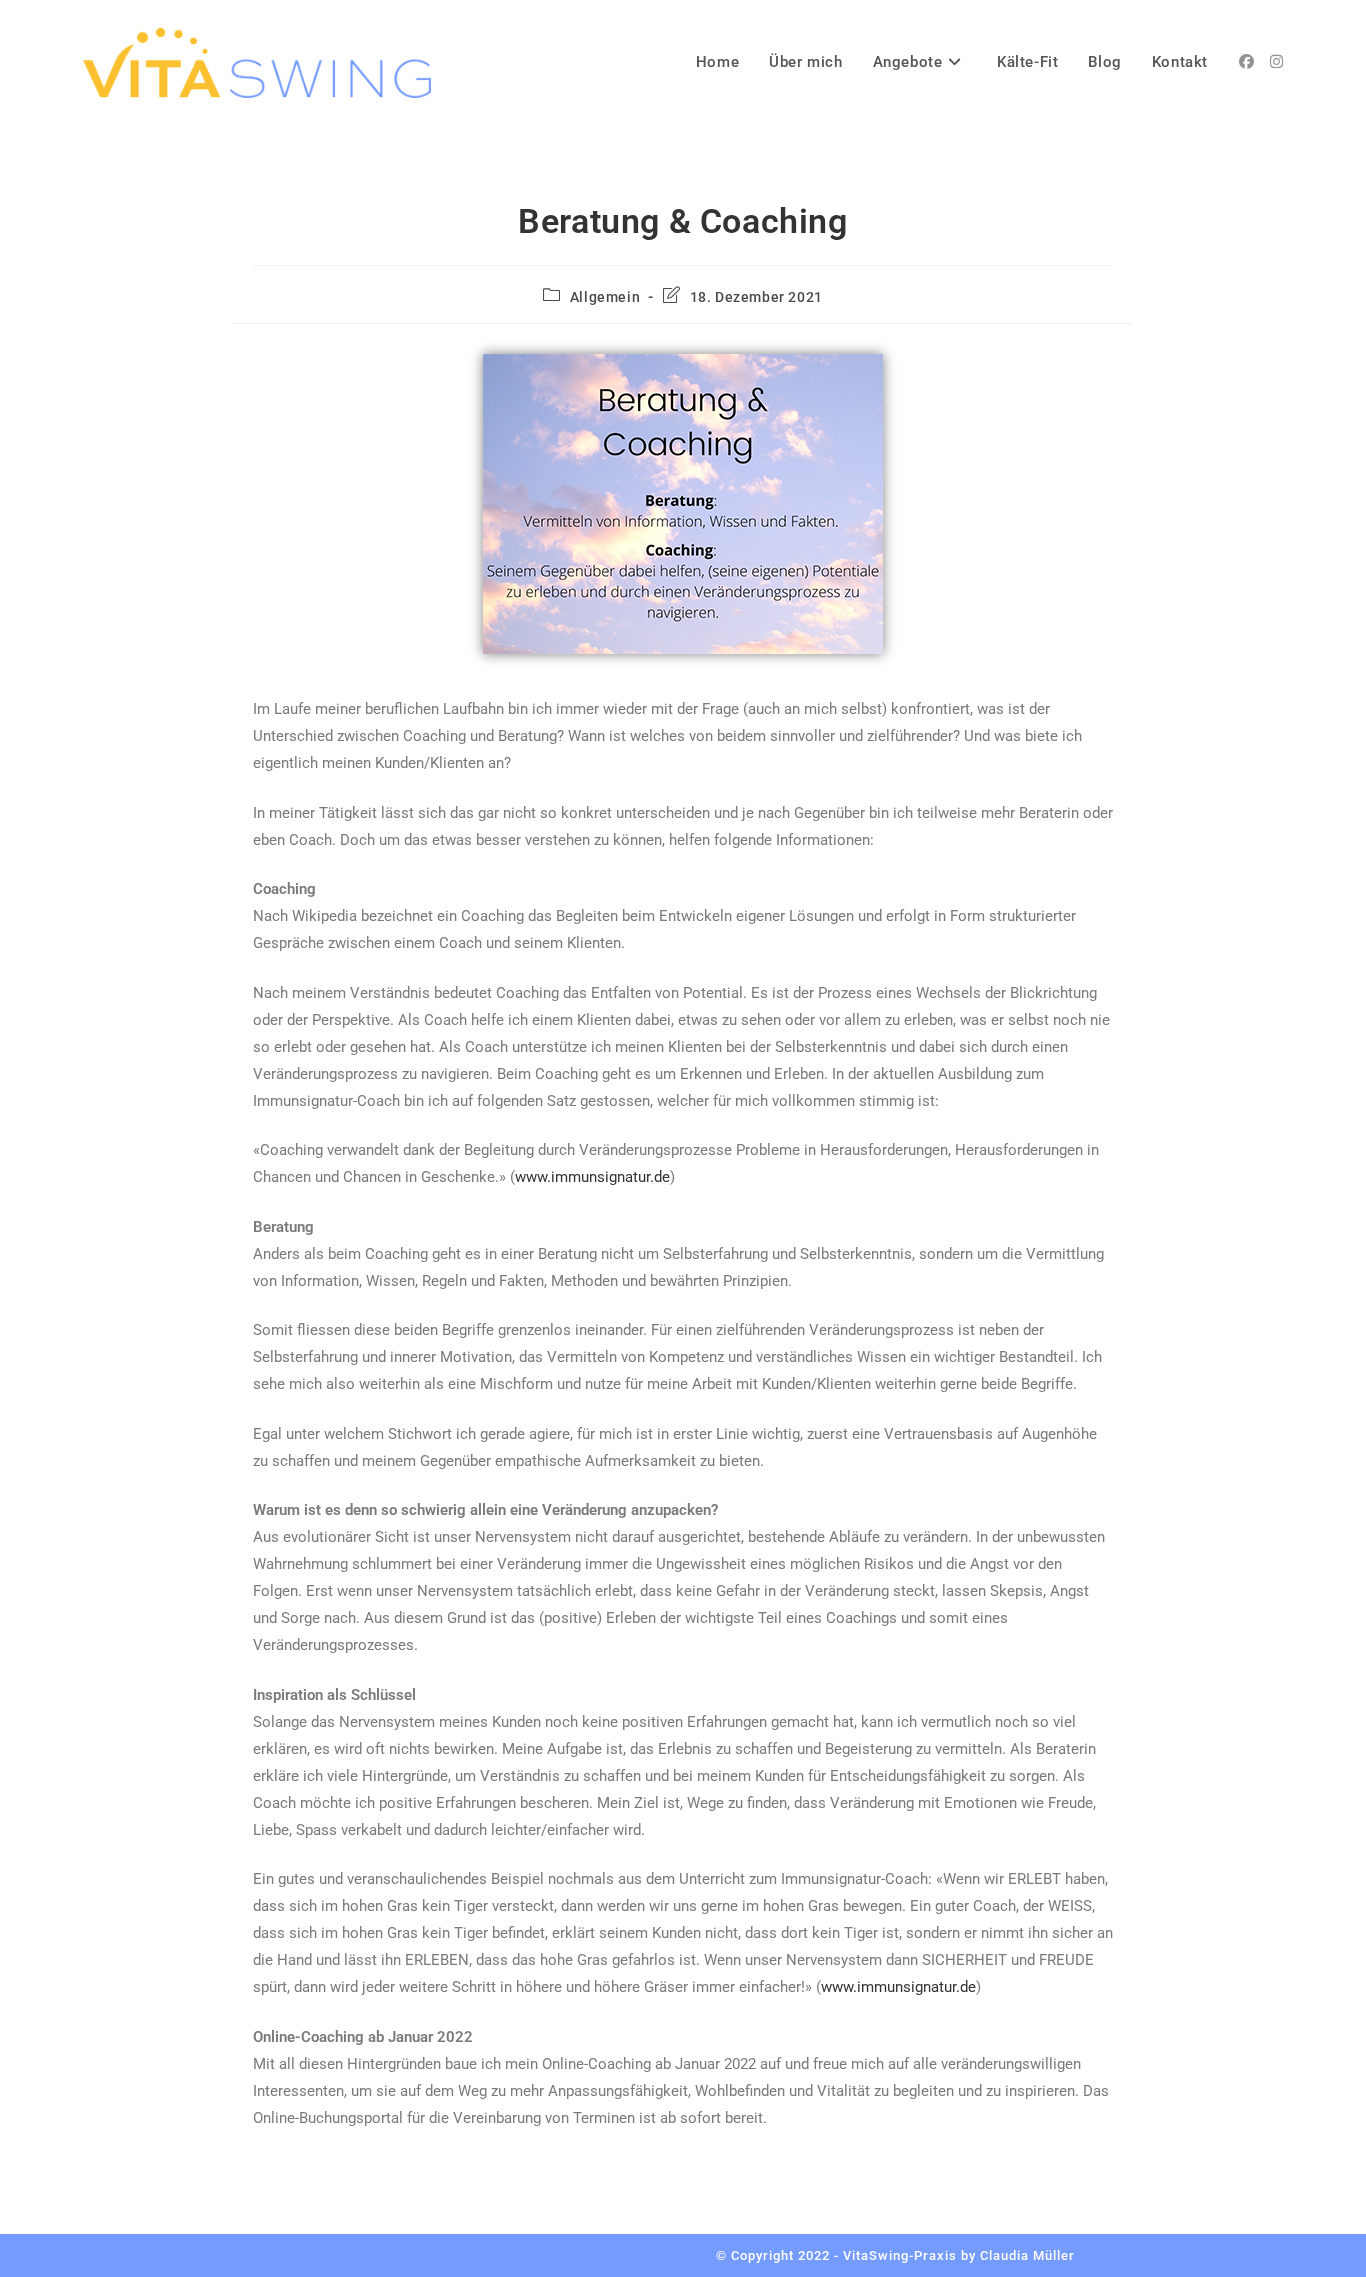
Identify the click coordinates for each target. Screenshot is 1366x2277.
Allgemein (605, 297)
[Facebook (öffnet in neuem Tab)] (1246, 62)
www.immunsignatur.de (592, 1177)
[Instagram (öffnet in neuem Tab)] (1276, 62)
